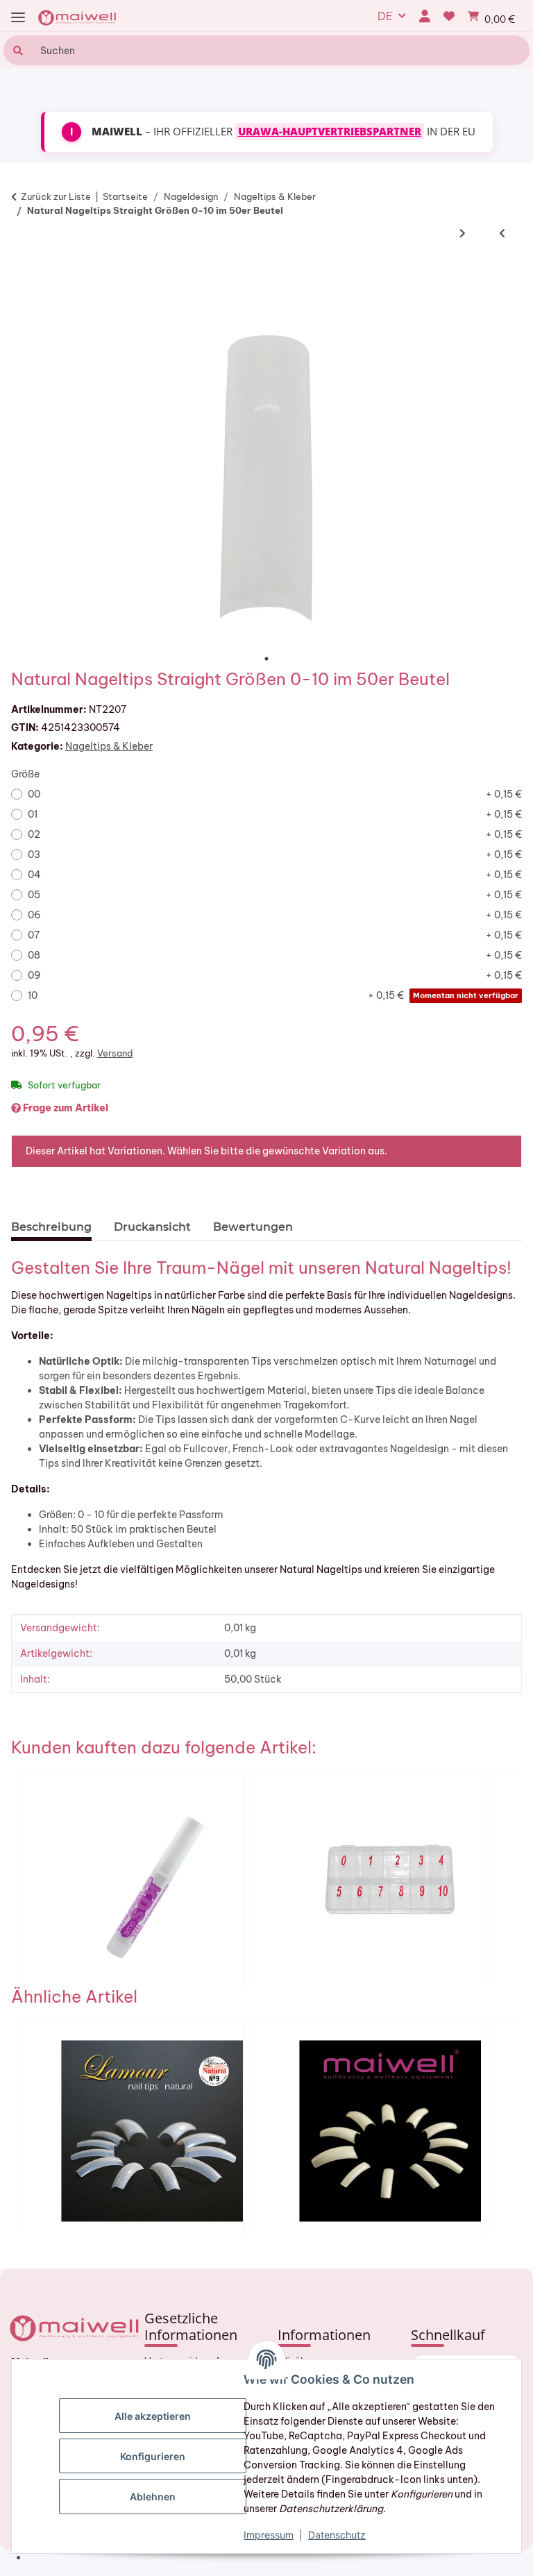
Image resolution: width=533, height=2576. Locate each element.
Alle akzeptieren (153, 2416)
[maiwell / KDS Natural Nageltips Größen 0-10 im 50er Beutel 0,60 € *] (368, 2127)
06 (275, 915)
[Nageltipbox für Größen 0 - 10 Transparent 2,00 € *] (368, 1878)
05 (275, 895)
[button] (424, 16)
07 (275, 935)
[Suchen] (16, 50)
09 (275, 975)
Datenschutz (337, 2535)
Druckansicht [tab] (152, 1227)
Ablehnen (153, 2497)
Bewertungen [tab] (253, 1227)
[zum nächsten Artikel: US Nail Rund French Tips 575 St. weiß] (463, 233)
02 (275, 834)
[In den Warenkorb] (28, 273)
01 (275, 814)
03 (275, 855)
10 (273, 995)
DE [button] (385, 16)
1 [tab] (266, 659)
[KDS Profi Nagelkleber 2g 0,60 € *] (130, 1878)
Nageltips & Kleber (109, 746)
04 (275, 875)
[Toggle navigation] (18, 18)
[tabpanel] (266, 475)
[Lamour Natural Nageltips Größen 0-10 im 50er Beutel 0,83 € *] (130, 2127)
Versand (115, 1053)
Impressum (269, 2535)
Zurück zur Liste (56, 196)
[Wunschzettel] (449, 16)
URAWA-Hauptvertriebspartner (330, 131)
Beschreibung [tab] (51, 1227)
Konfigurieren (153, 2456)
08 (275, 955)
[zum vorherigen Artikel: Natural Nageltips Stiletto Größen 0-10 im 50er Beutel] (502, 233)
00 (275, 794)
